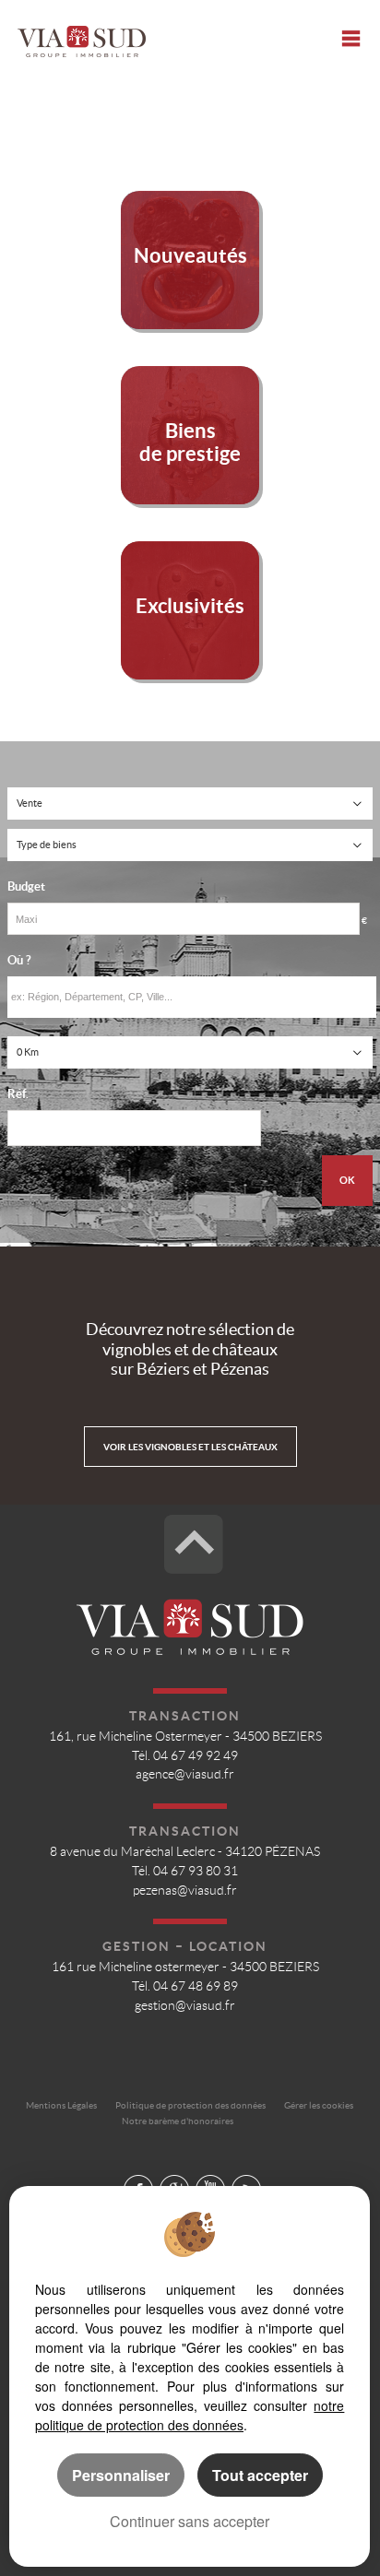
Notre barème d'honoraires (178, 2121)
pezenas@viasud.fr (185, 1891)
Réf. (18, 1094)
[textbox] (192, 997)
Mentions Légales (61, 2105)
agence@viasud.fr (185, 1774)
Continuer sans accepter (190, 2521)
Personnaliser (121, 2475)
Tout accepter (260, 2475)
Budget (26, 886)
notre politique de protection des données (190, 2415)
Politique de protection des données (190, 2105)
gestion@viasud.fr (185, 2006)
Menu (351, 38)
